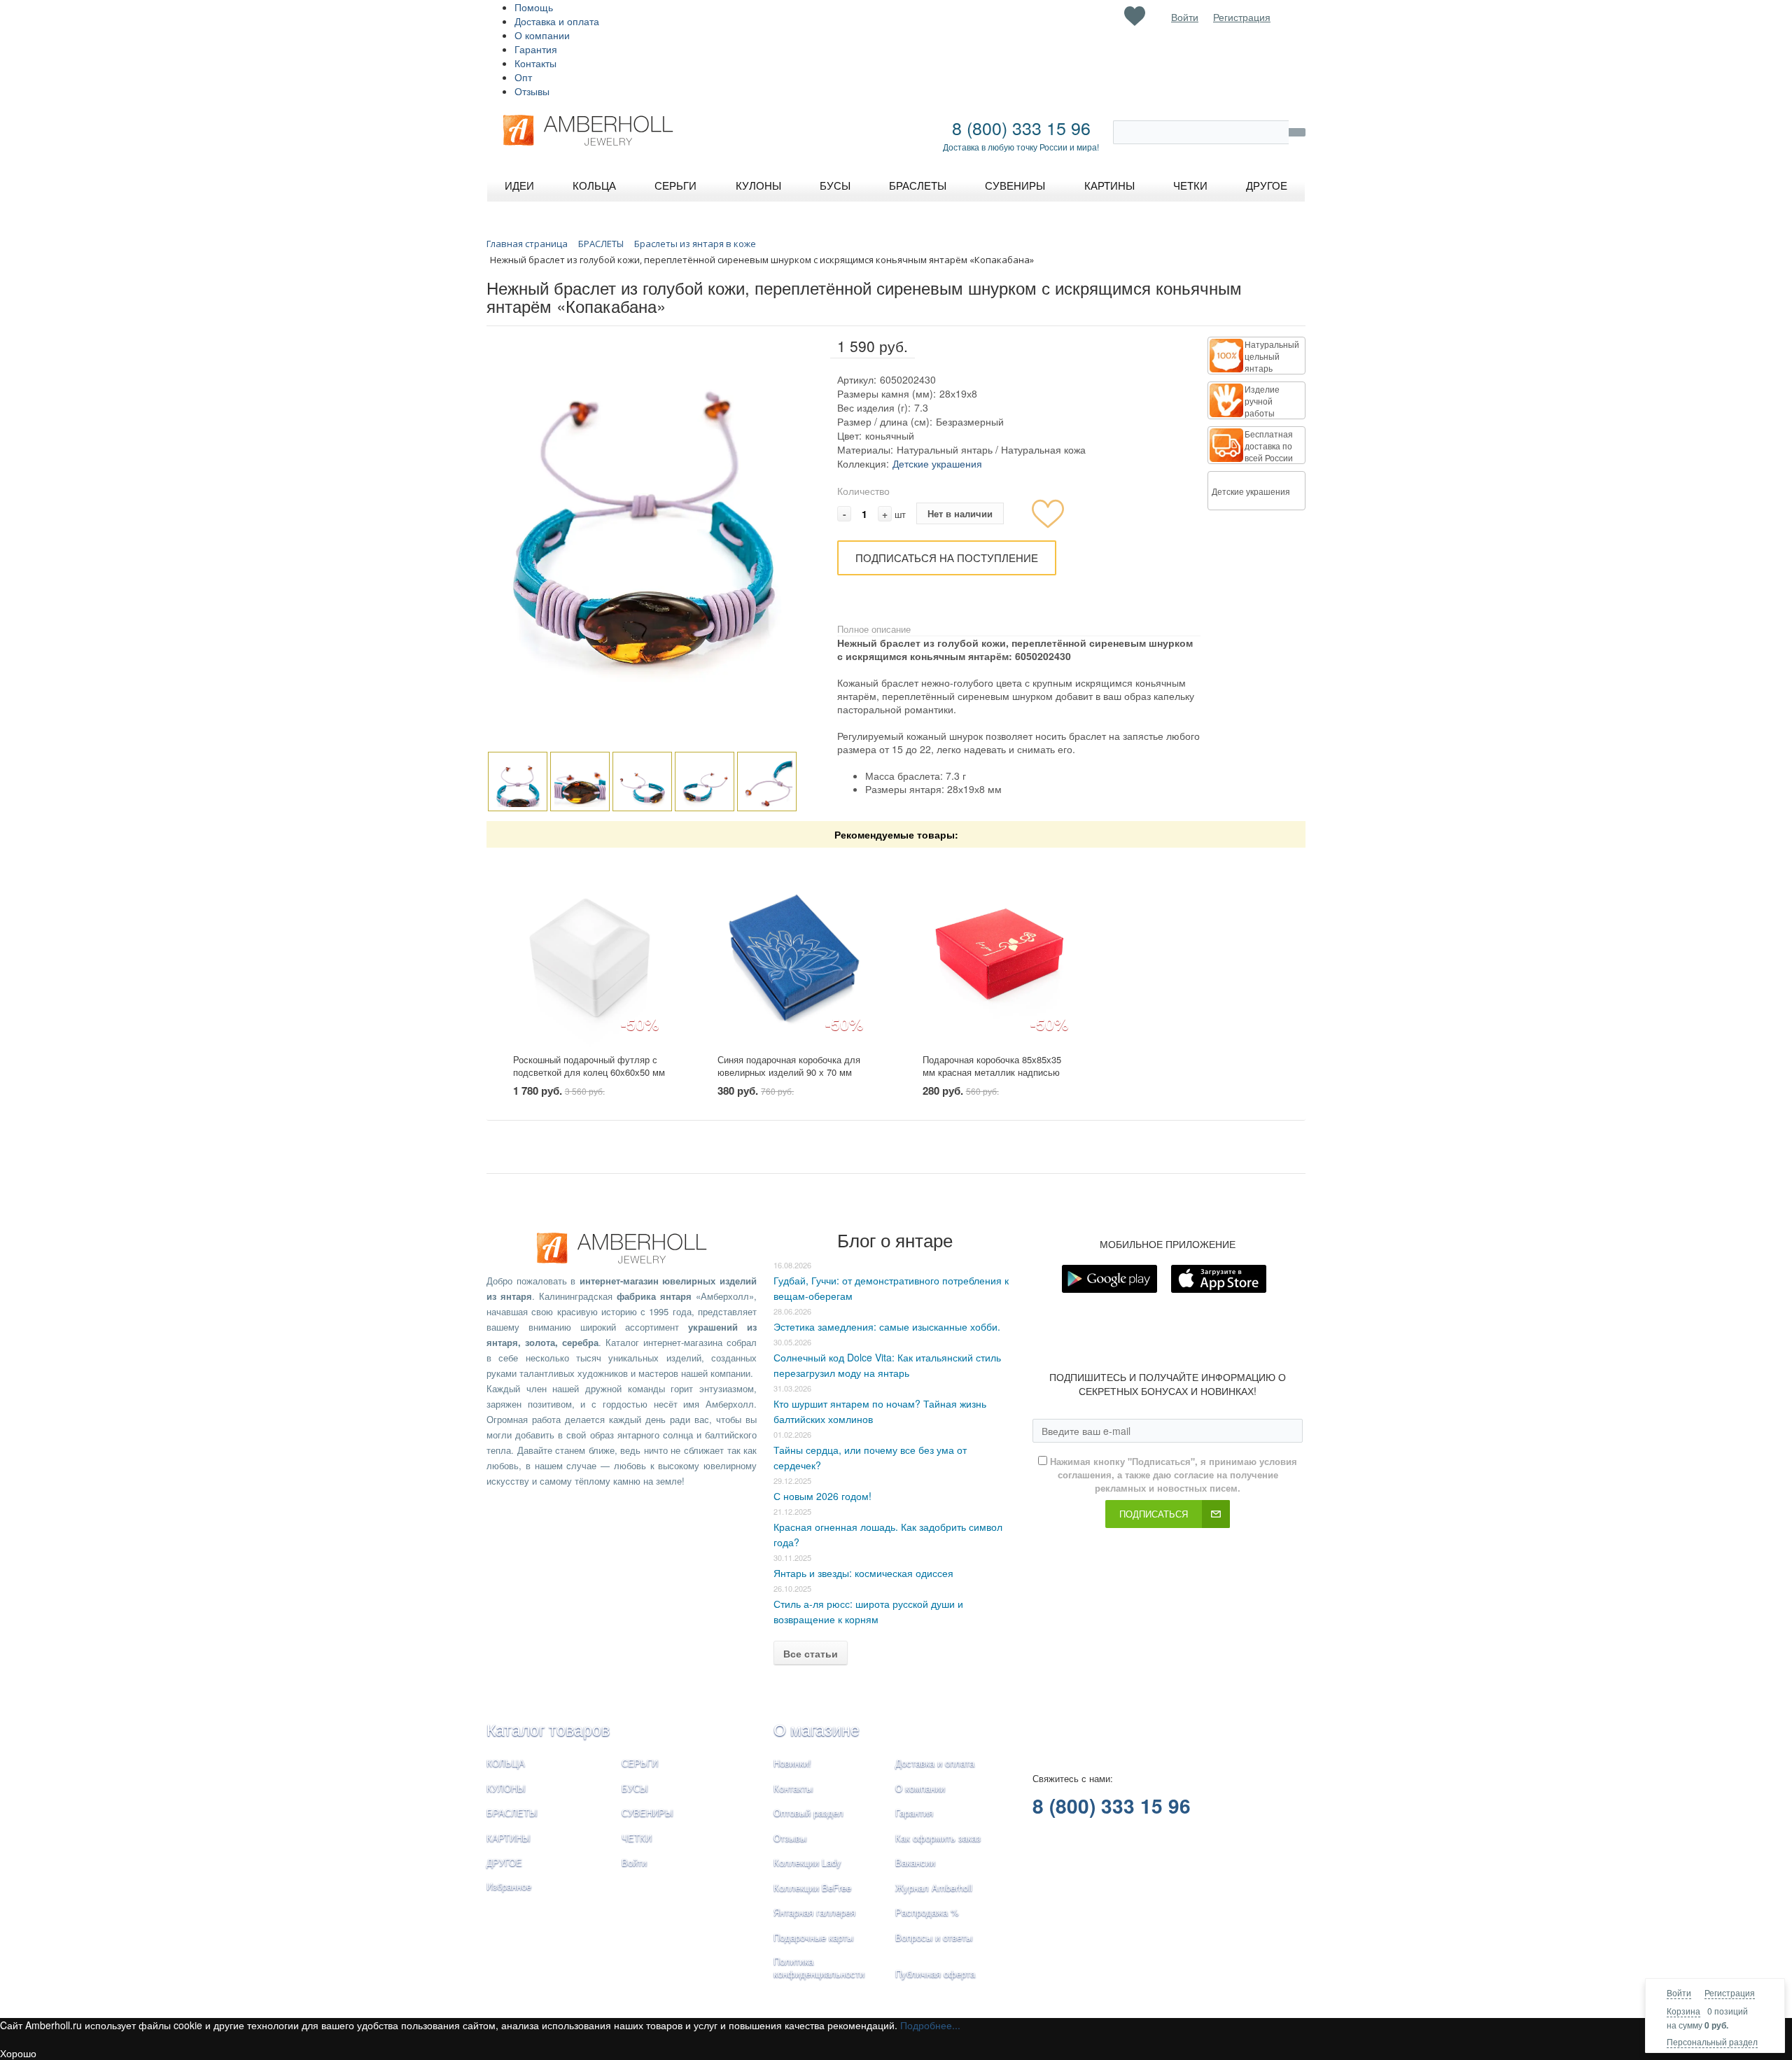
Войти (1679, 1992)
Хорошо (18, 2053)
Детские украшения (937, 463)
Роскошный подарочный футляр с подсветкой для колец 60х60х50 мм (589, 1066)
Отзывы (532, 91)
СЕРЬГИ (640, 1763)
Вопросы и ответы (934, 1937)
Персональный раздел (1712, 2041)
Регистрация (1730, 1992)
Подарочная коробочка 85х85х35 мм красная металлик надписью (992, 1066)
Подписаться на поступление (947, 558)
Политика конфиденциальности (819, 1968)
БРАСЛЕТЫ (512, 1813)
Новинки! (792, 1763)
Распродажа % (927, 1912)
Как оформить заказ (938, 1838)
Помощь (534, 7)
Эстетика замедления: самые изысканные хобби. (887, 1326)
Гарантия (536, 49)
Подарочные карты (813, 1937)
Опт (523, 77)
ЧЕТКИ (637, 1838)
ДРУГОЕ (504, 1862)
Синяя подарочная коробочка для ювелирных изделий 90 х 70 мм (789, 1066)
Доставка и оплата (557, 21)
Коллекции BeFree (812, 1887)
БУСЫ (635, 1788)
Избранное (509, 1886)
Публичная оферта (935, 1974)
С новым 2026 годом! (822, 1496)
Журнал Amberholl (934, 1887)
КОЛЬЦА (506, 1763)
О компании (542, 35)
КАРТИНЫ (509, 1838)
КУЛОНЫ (506, 1788)
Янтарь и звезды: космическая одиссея (863, 1573)
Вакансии (915, 1862)
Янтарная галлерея (814, 1912)
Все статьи (811, 1653)
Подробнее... (930, 2025)
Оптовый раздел (808, 1813)
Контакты (535, 63)
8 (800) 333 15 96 (1021, 127)
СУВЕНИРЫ (647, 1813)
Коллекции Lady (807, 1862)
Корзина (1683, 2011)
